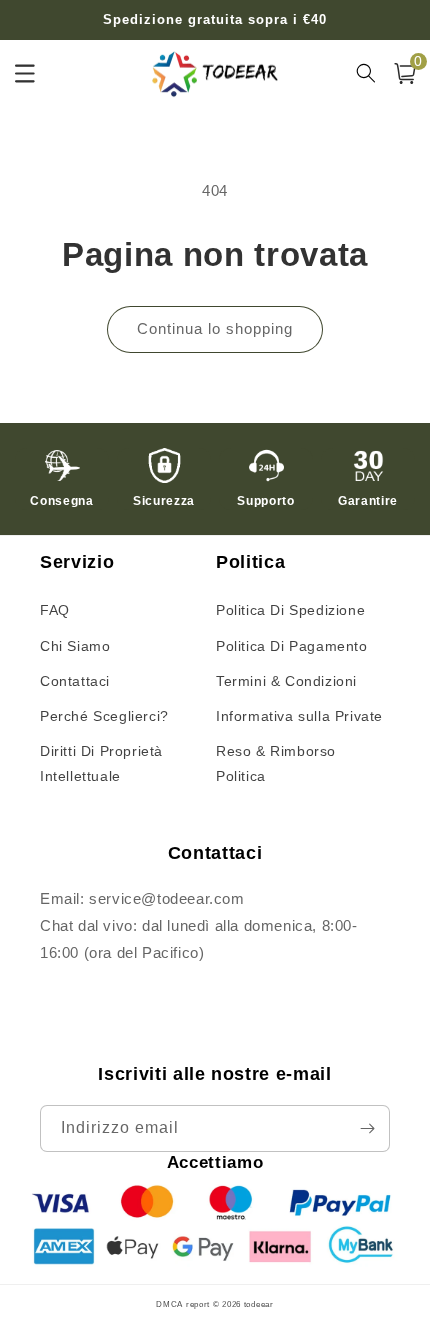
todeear (259, 1304)
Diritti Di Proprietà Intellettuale (101, 763)
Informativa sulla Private (299, 716)
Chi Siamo (75, 646)
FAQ (55, 610)
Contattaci (75, 681)
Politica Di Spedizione (290, 610)
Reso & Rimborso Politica (276, 763)
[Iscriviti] (367, 1128)
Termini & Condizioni (286, 681)
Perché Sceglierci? (104, 716)
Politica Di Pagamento (292, 646)
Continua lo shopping (215, 328)
